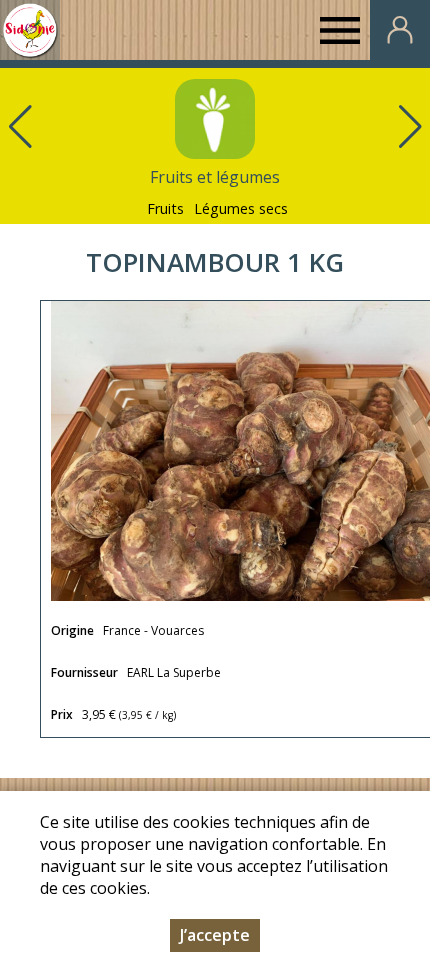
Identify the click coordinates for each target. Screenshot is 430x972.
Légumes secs (241, 208)
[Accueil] (30, 30)
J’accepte (215, 935)
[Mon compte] (400, 30)
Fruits (165, 208)
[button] (410, 127)
